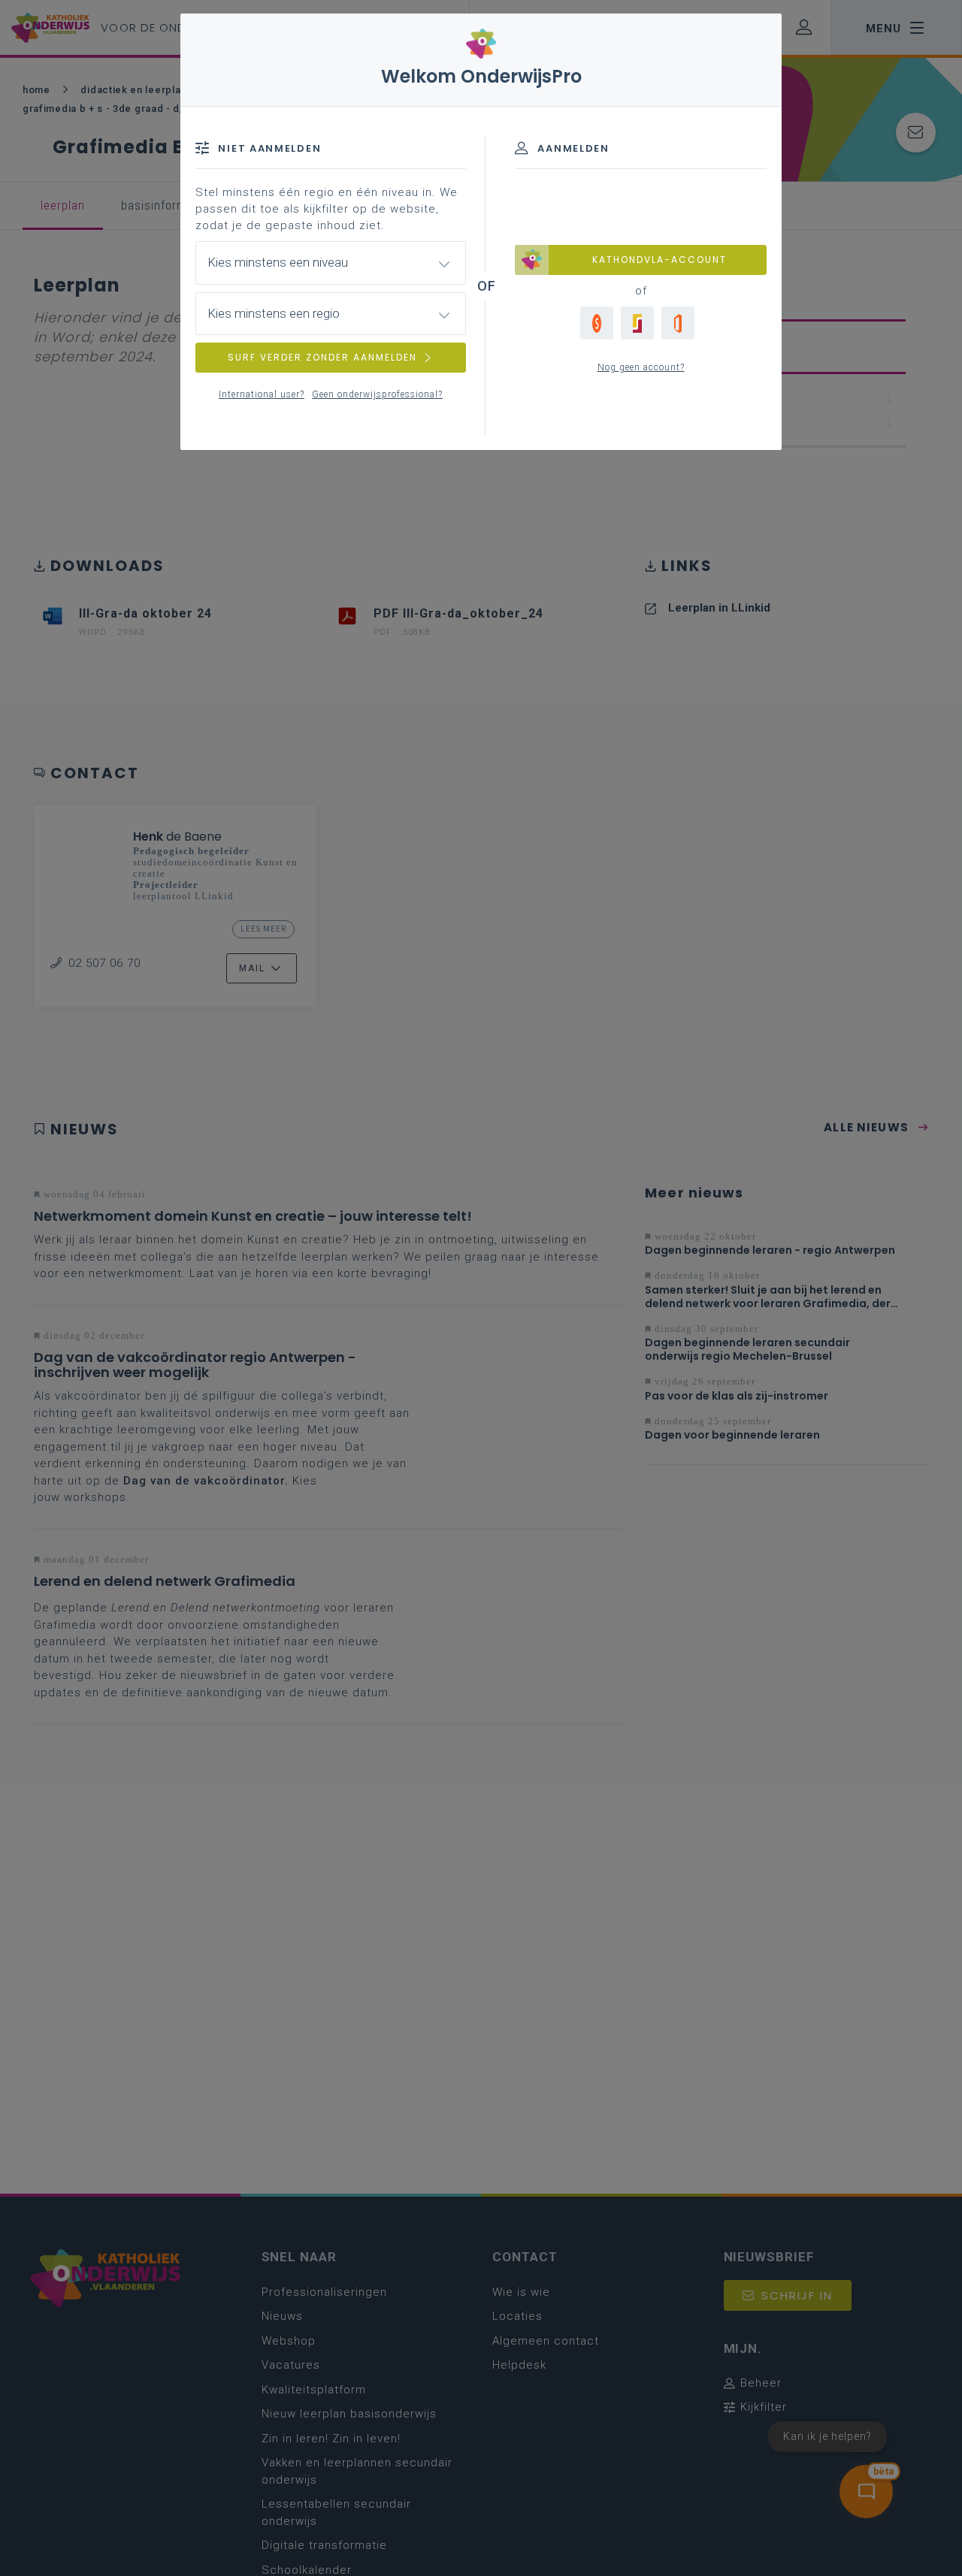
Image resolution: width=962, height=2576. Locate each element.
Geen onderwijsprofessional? (377, 394)
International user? (262, 394)
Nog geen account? (641, 367)
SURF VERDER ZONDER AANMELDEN (322, 357)
